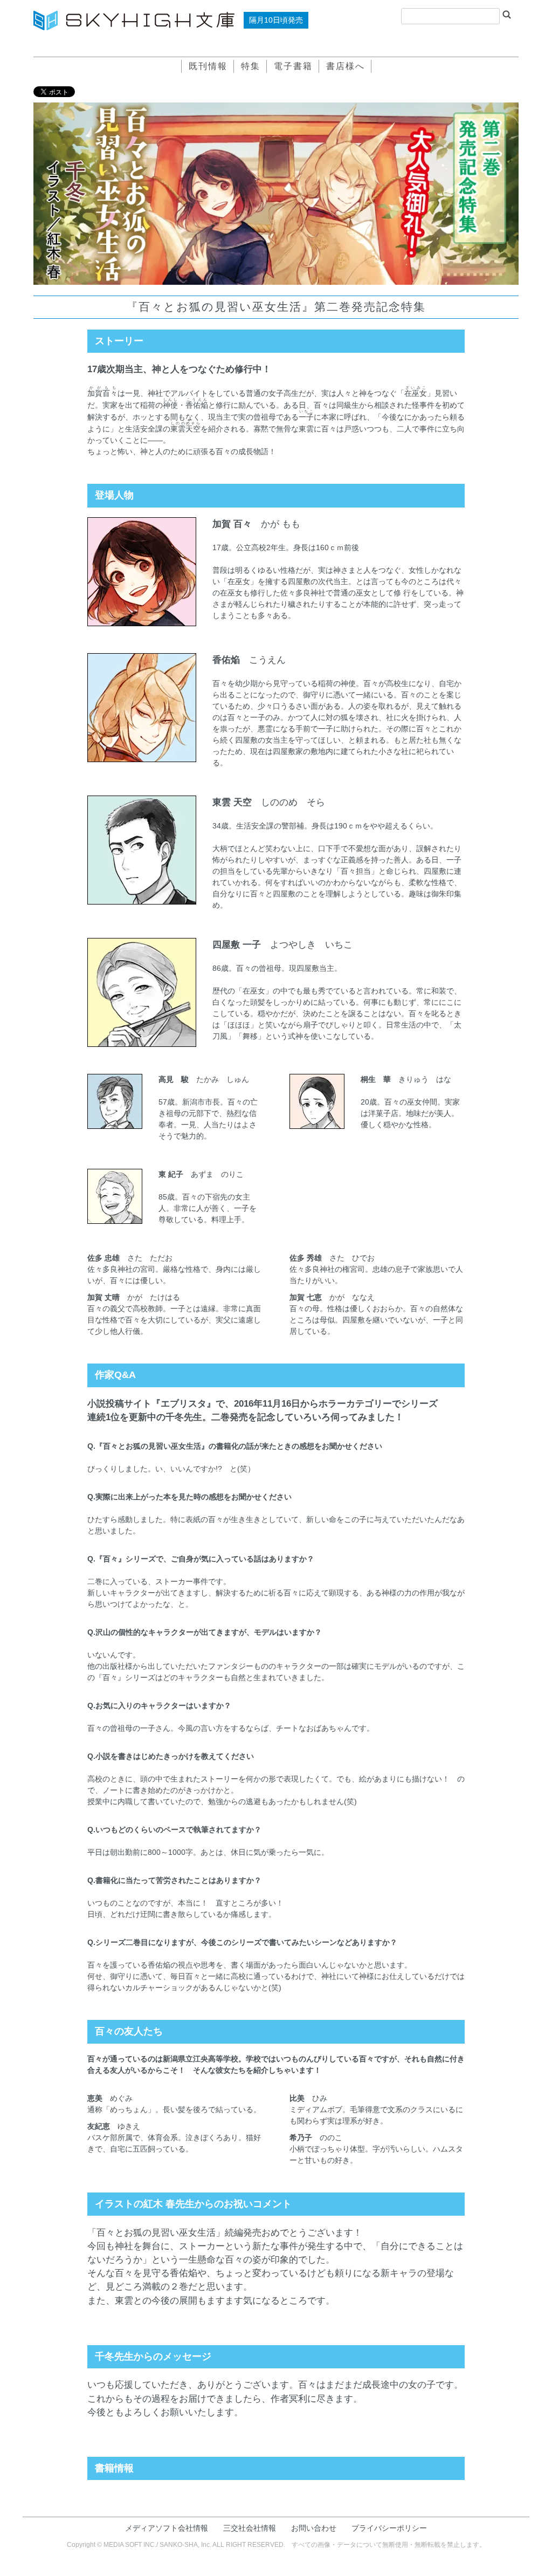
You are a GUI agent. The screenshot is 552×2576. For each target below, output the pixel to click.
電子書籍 (293, 66)
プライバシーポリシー (389, 2528)
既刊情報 (208, 66)
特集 (251, 66)
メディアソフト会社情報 (167, 2528)
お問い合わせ (314, 2528)
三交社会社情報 (250, 2528)
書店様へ (346, 66)
